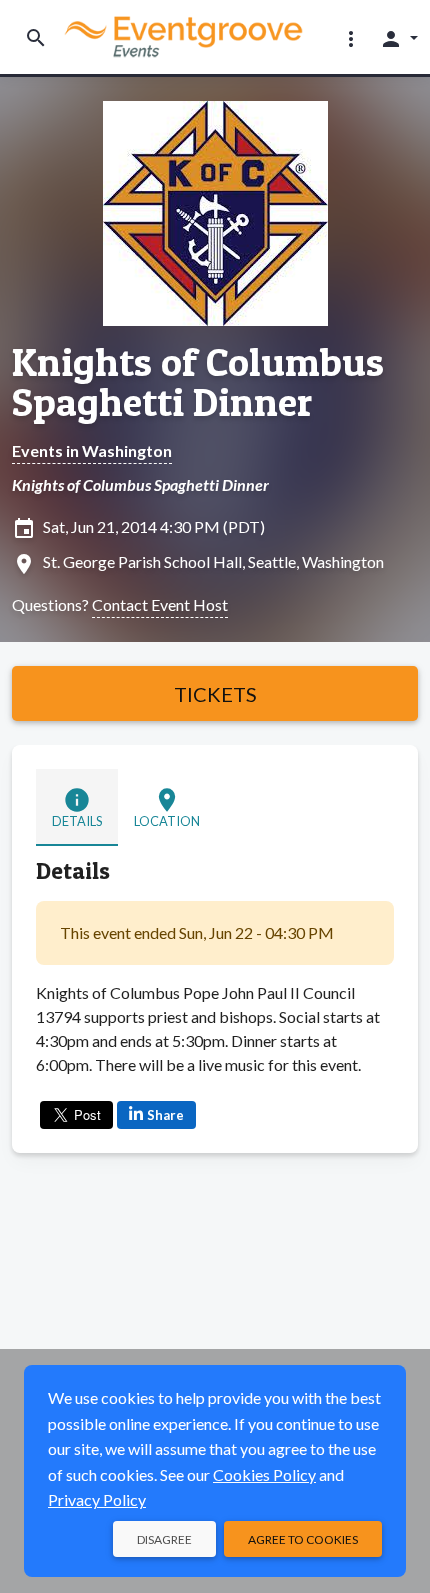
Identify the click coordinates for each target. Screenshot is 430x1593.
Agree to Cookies (303, 1539)
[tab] (77, 807)
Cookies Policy (264, 1474)
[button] (351, 38)
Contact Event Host (160, 604)
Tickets (215, 694)
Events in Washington (92, 450)
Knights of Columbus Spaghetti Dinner (198, 382)
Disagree (164, 1539)
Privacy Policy (97, 1499)
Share (165, 1115)
